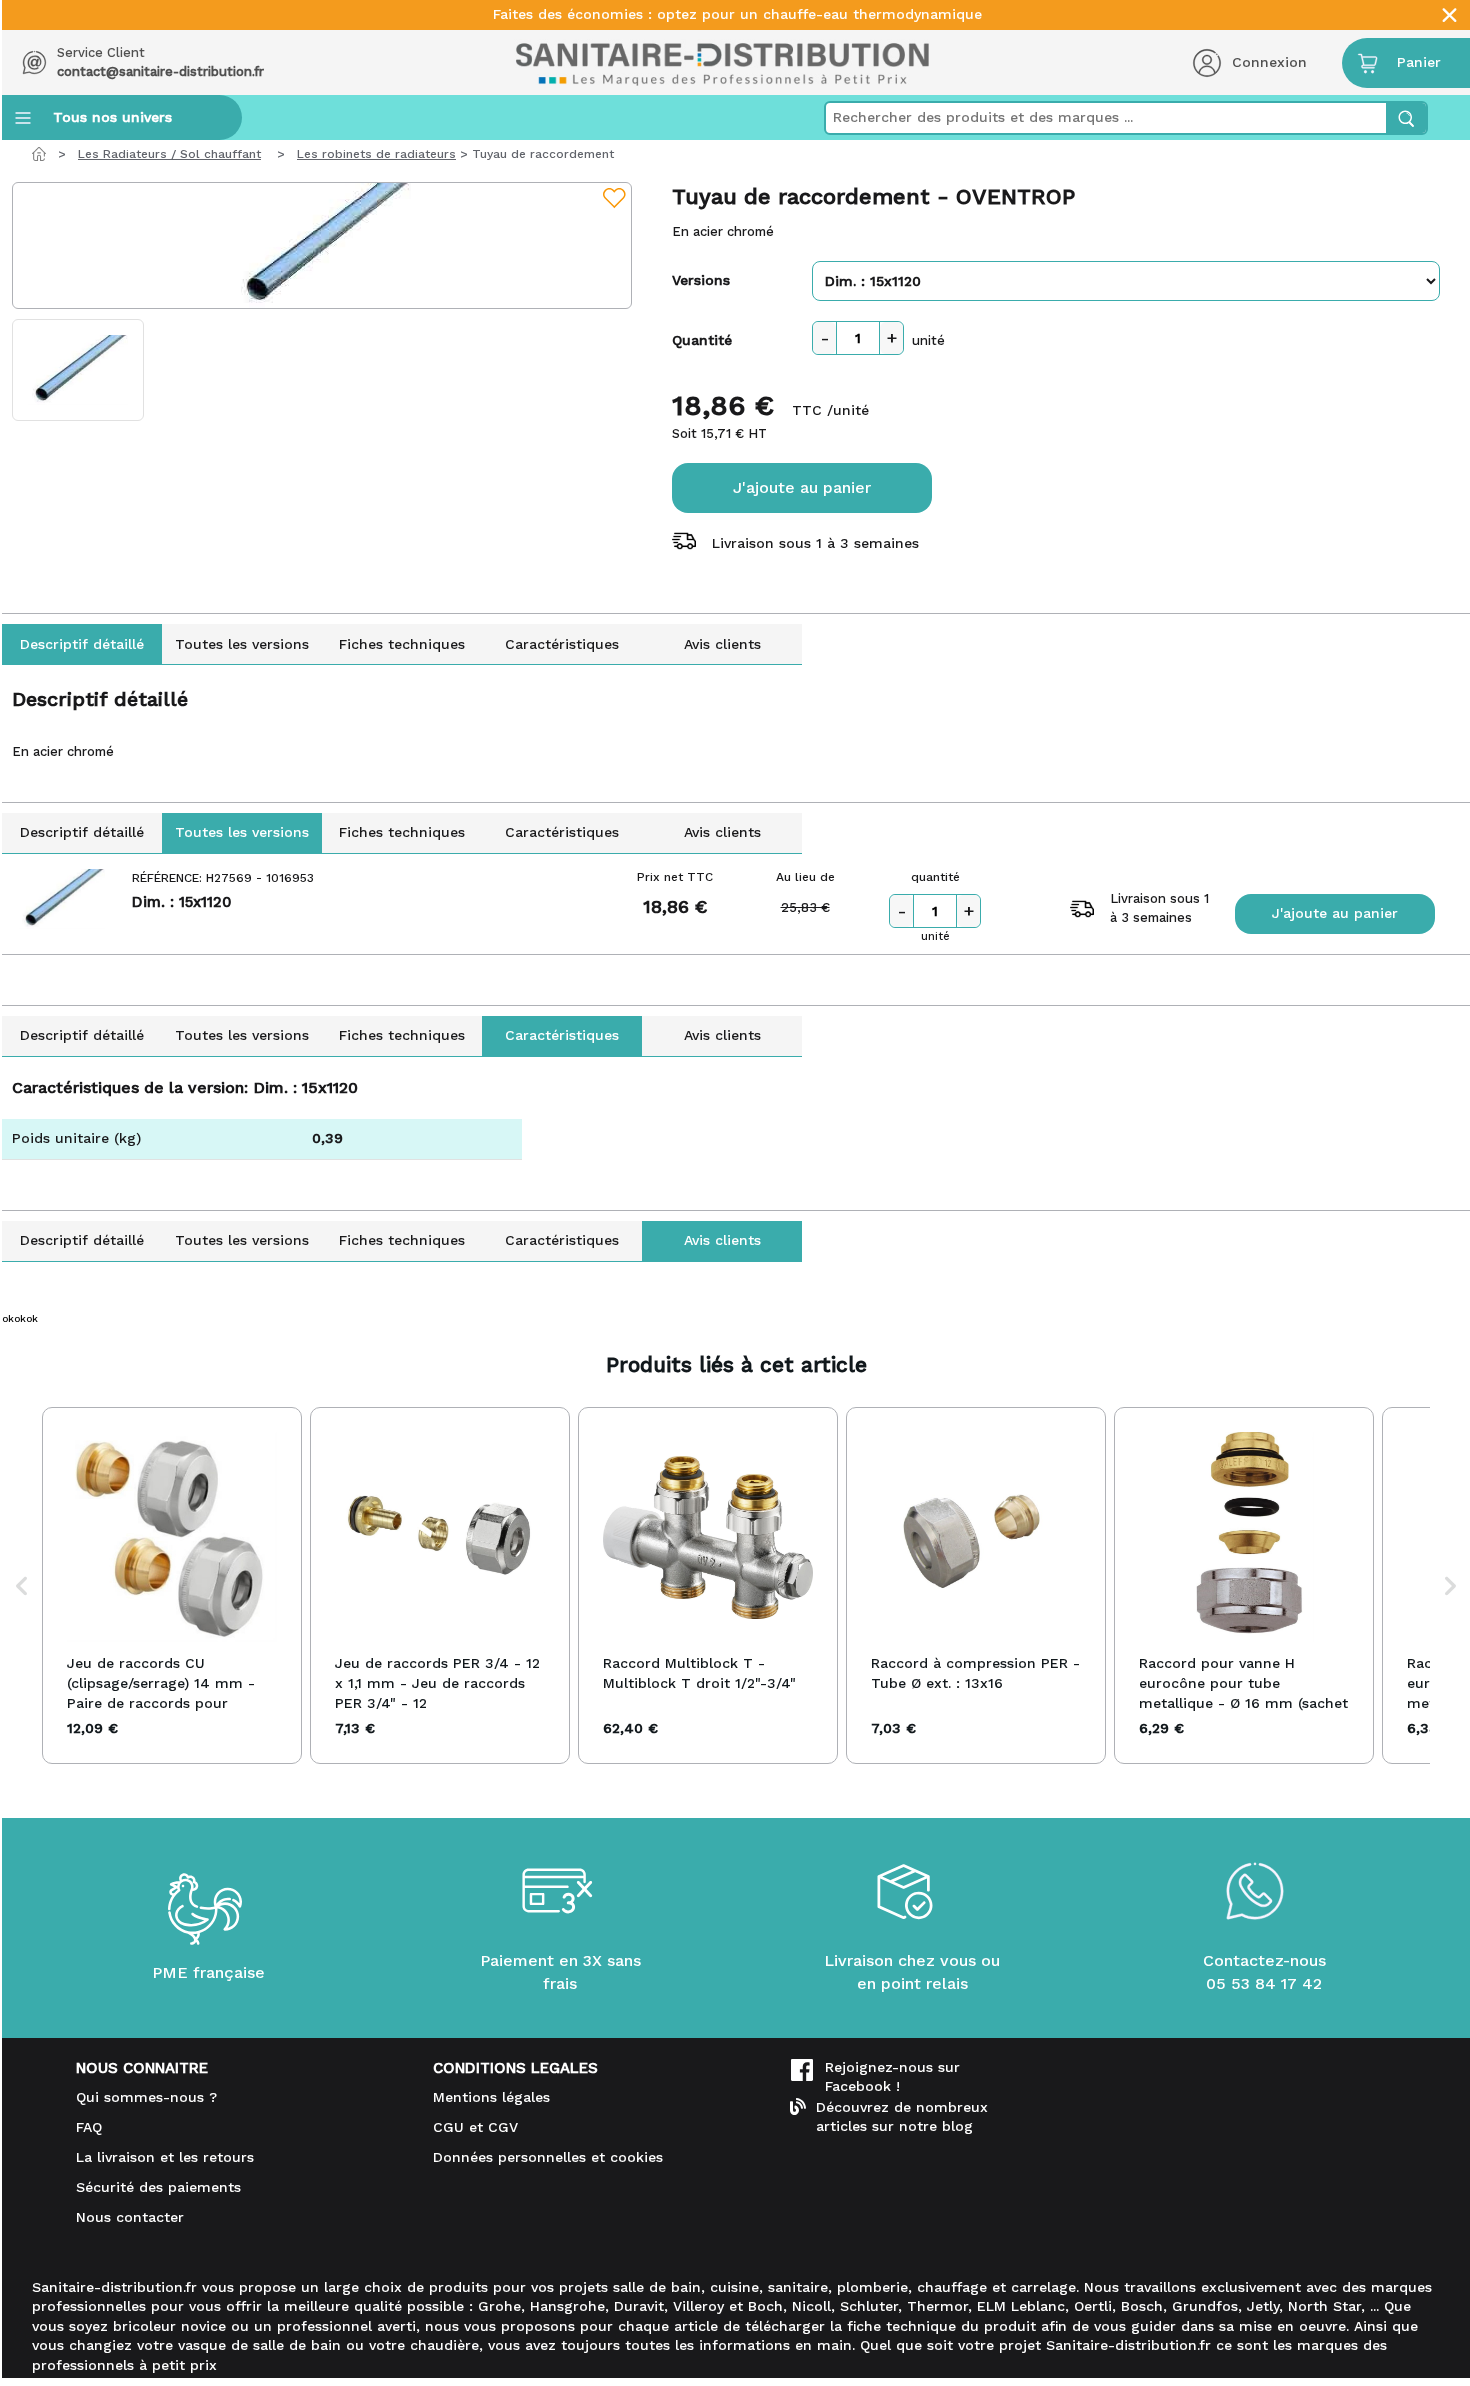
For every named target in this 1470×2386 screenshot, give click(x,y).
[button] (22, 1585)
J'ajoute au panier (802, 487)
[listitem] (172, 1585)
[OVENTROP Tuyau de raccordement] (322, 245)
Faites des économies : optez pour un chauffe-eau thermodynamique (737, 14)
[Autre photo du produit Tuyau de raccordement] (78, 370)
